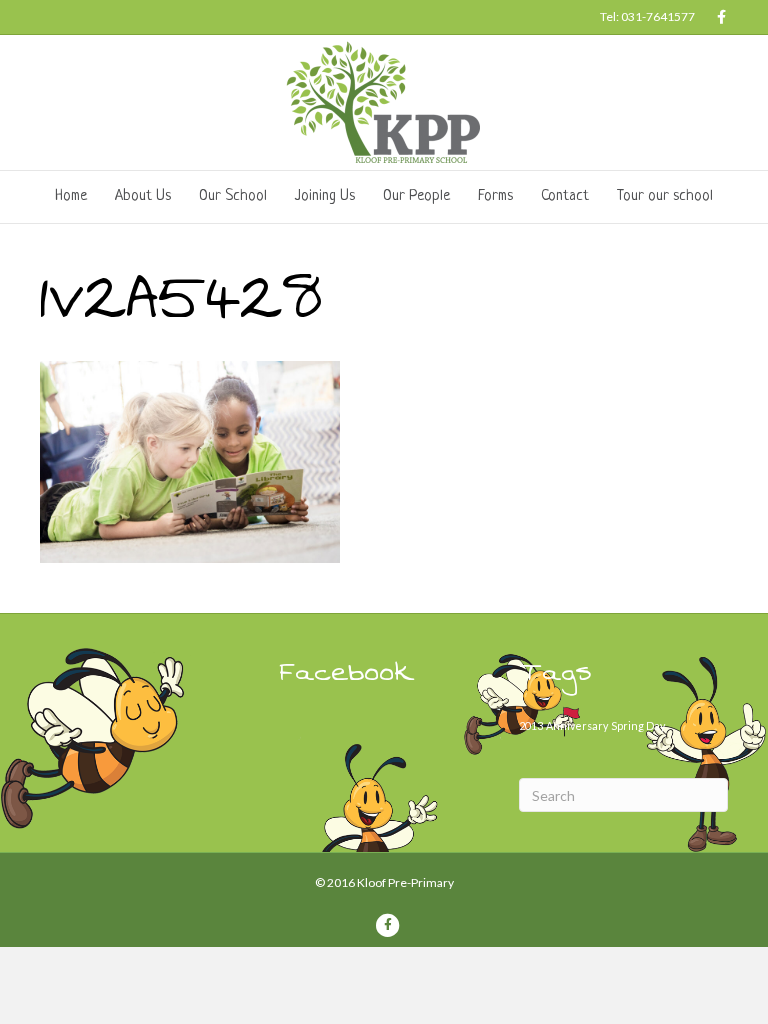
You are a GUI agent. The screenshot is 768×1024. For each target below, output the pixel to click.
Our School (233, 196)
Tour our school (665, 196)
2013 (531, 725)
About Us (143, 196)
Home (71, 196)
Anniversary (577, 725)
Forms (495, 196)
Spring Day (638, 725)
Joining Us (325, 196)
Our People (416, 196)
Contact (565, 196)
